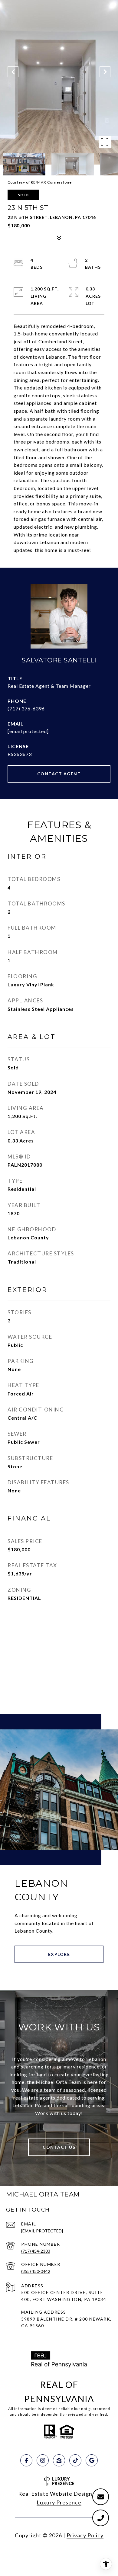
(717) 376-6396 (26, 708)
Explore (59, 1954)
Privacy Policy (85, 2535)
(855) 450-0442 (36, 2271)
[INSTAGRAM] (43, 2460)
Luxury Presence (59, 2502)
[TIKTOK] (75, 2460)
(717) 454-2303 (36, 2251)
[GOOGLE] (92, 2460)
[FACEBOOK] (26, 2460)
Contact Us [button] (59, 2147)
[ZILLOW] (59, 2460)
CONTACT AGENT (59, 774)
